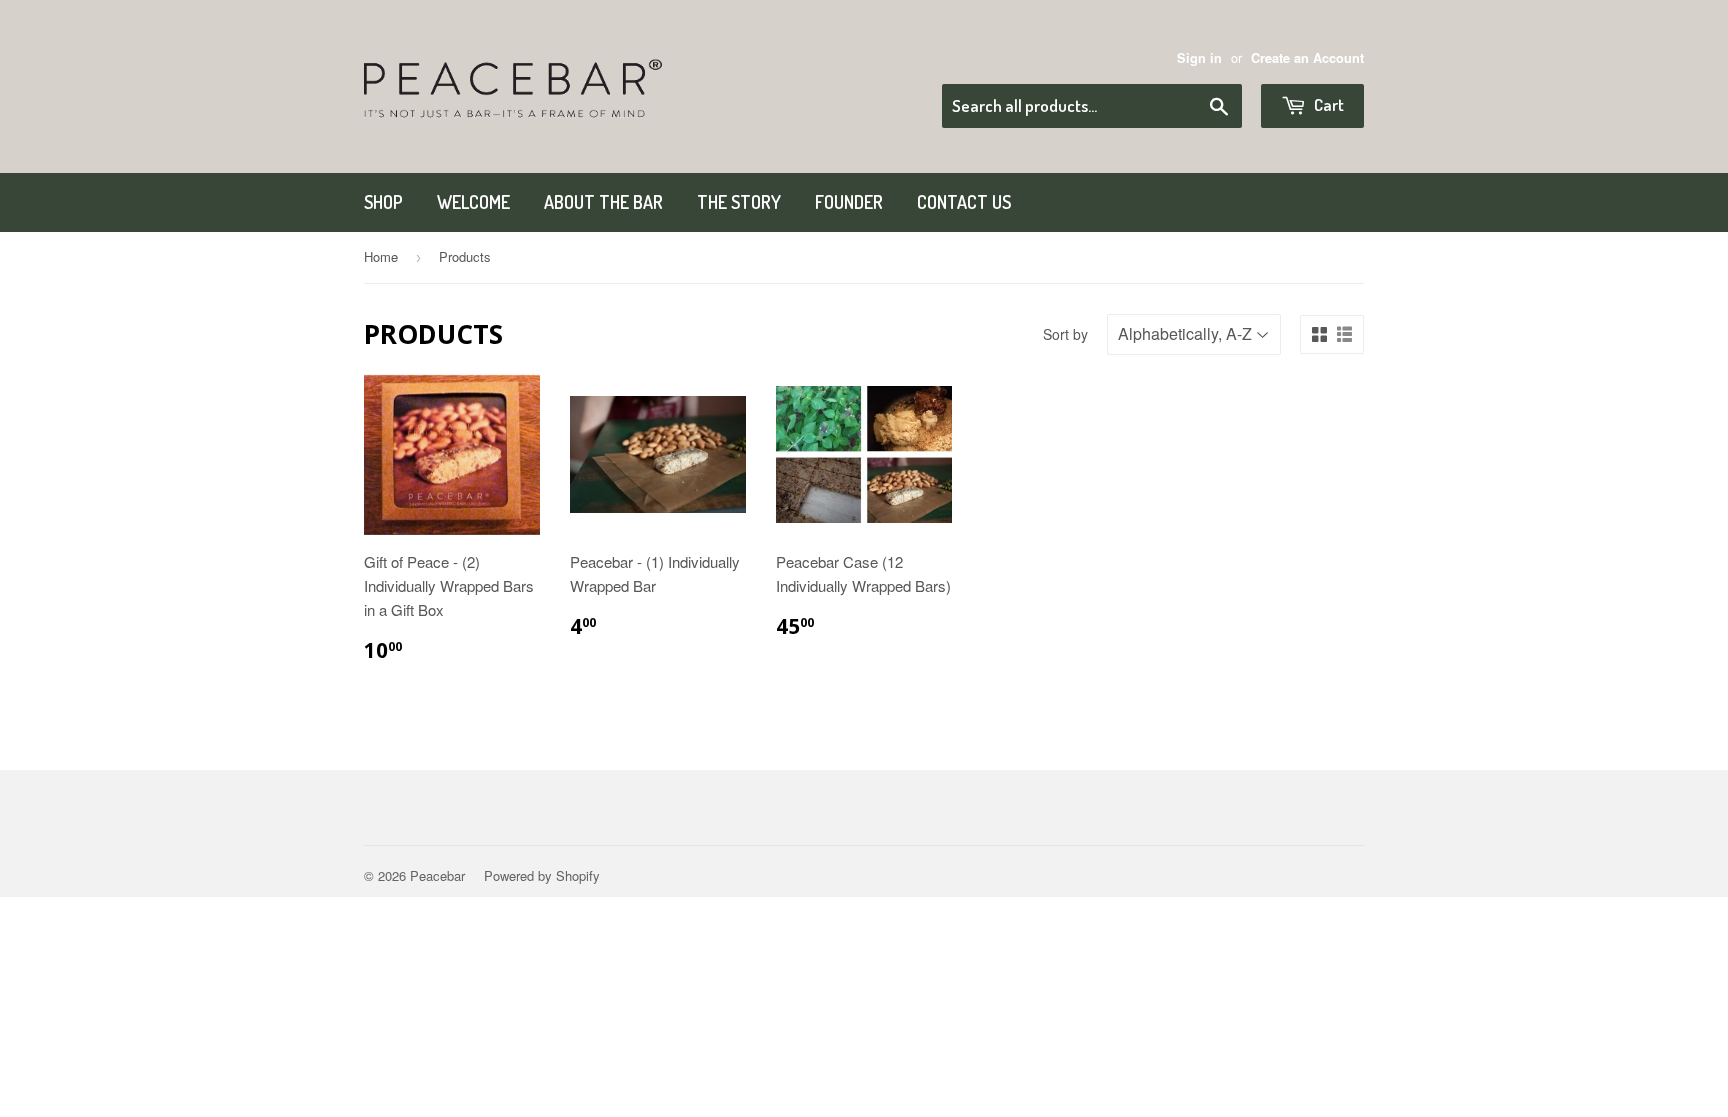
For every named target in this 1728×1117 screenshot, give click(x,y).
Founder (849, 202)
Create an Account (1307, 58)
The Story (739, 202)
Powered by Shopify (542, 875)
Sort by (1065, 334)
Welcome (473, 202)
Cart (1327, 104)
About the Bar (603, 202)
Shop (383, 202)
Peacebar (437, 875)
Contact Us (964, 202)
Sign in (1199, 58)
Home (381, 256)
